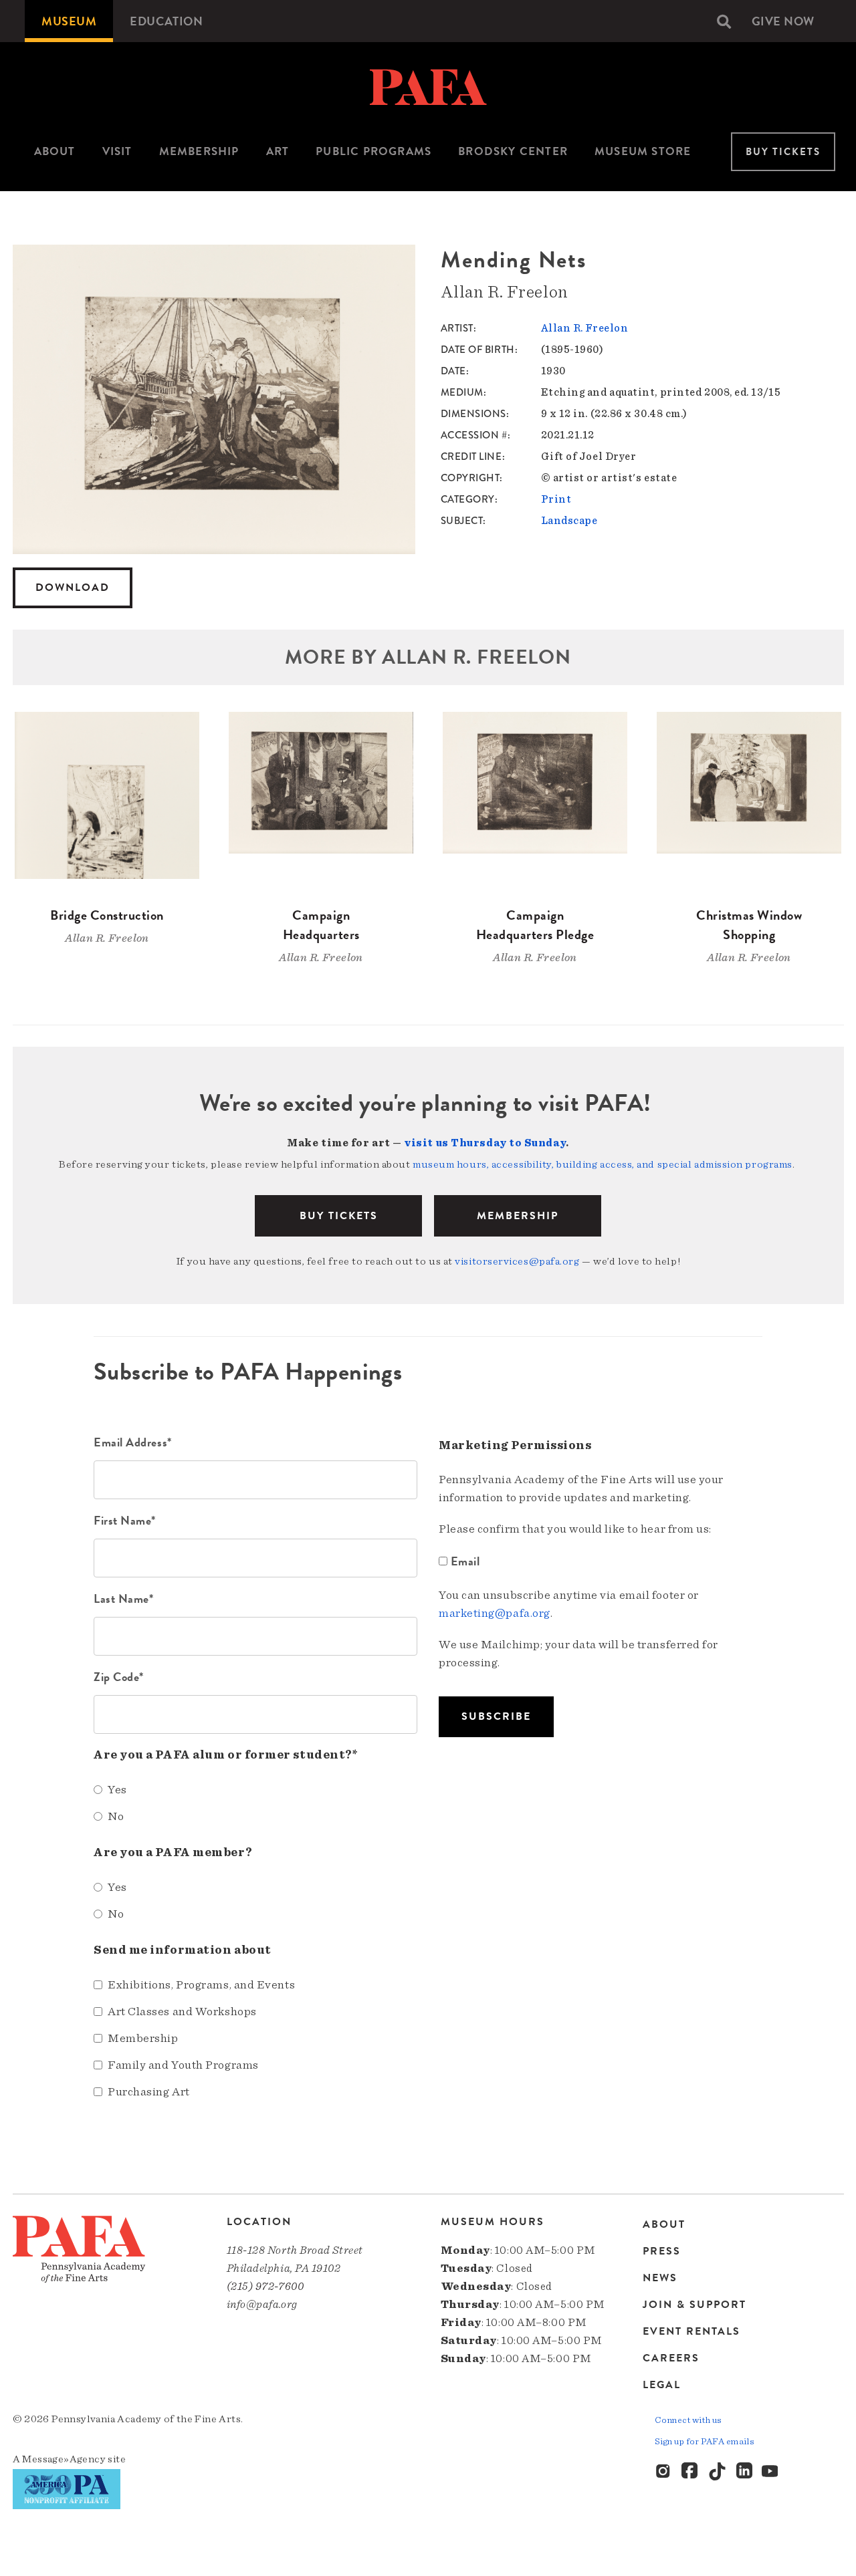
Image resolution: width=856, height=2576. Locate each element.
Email (465, 1561)
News (660, 2278)
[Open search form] (724, 21)
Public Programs (373, 151)
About (55, 151)
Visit (117, 151)
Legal (662, 2385)
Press (662, 2251)
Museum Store (643, 151)
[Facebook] (691, 2472)
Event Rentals (691, 2331)
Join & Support (694, 2305)
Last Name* (124, 1598)
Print (556, 499)
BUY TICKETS (339, 1216)
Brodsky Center (513, 151)
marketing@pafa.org (495, 1614)
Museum (69, 21)
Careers (671, 2358)
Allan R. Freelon (585, 328)
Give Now (783, 21)
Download (73, 588)
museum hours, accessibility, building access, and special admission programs (603, 1164)
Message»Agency (64, 2459)
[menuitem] (69, 21)
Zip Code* (119, 1677)
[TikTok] (718, 2472)
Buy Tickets (783, 152)
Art (278, 151)
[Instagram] (664, 2472)
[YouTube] (771, 2472)
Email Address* (133, 1442)
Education (166, 21)
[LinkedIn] (744, 2472)
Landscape (569, 521)
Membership (199, 151)
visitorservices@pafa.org (517, 1261)
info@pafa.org (262, 2304)
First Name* (125, 1520)
